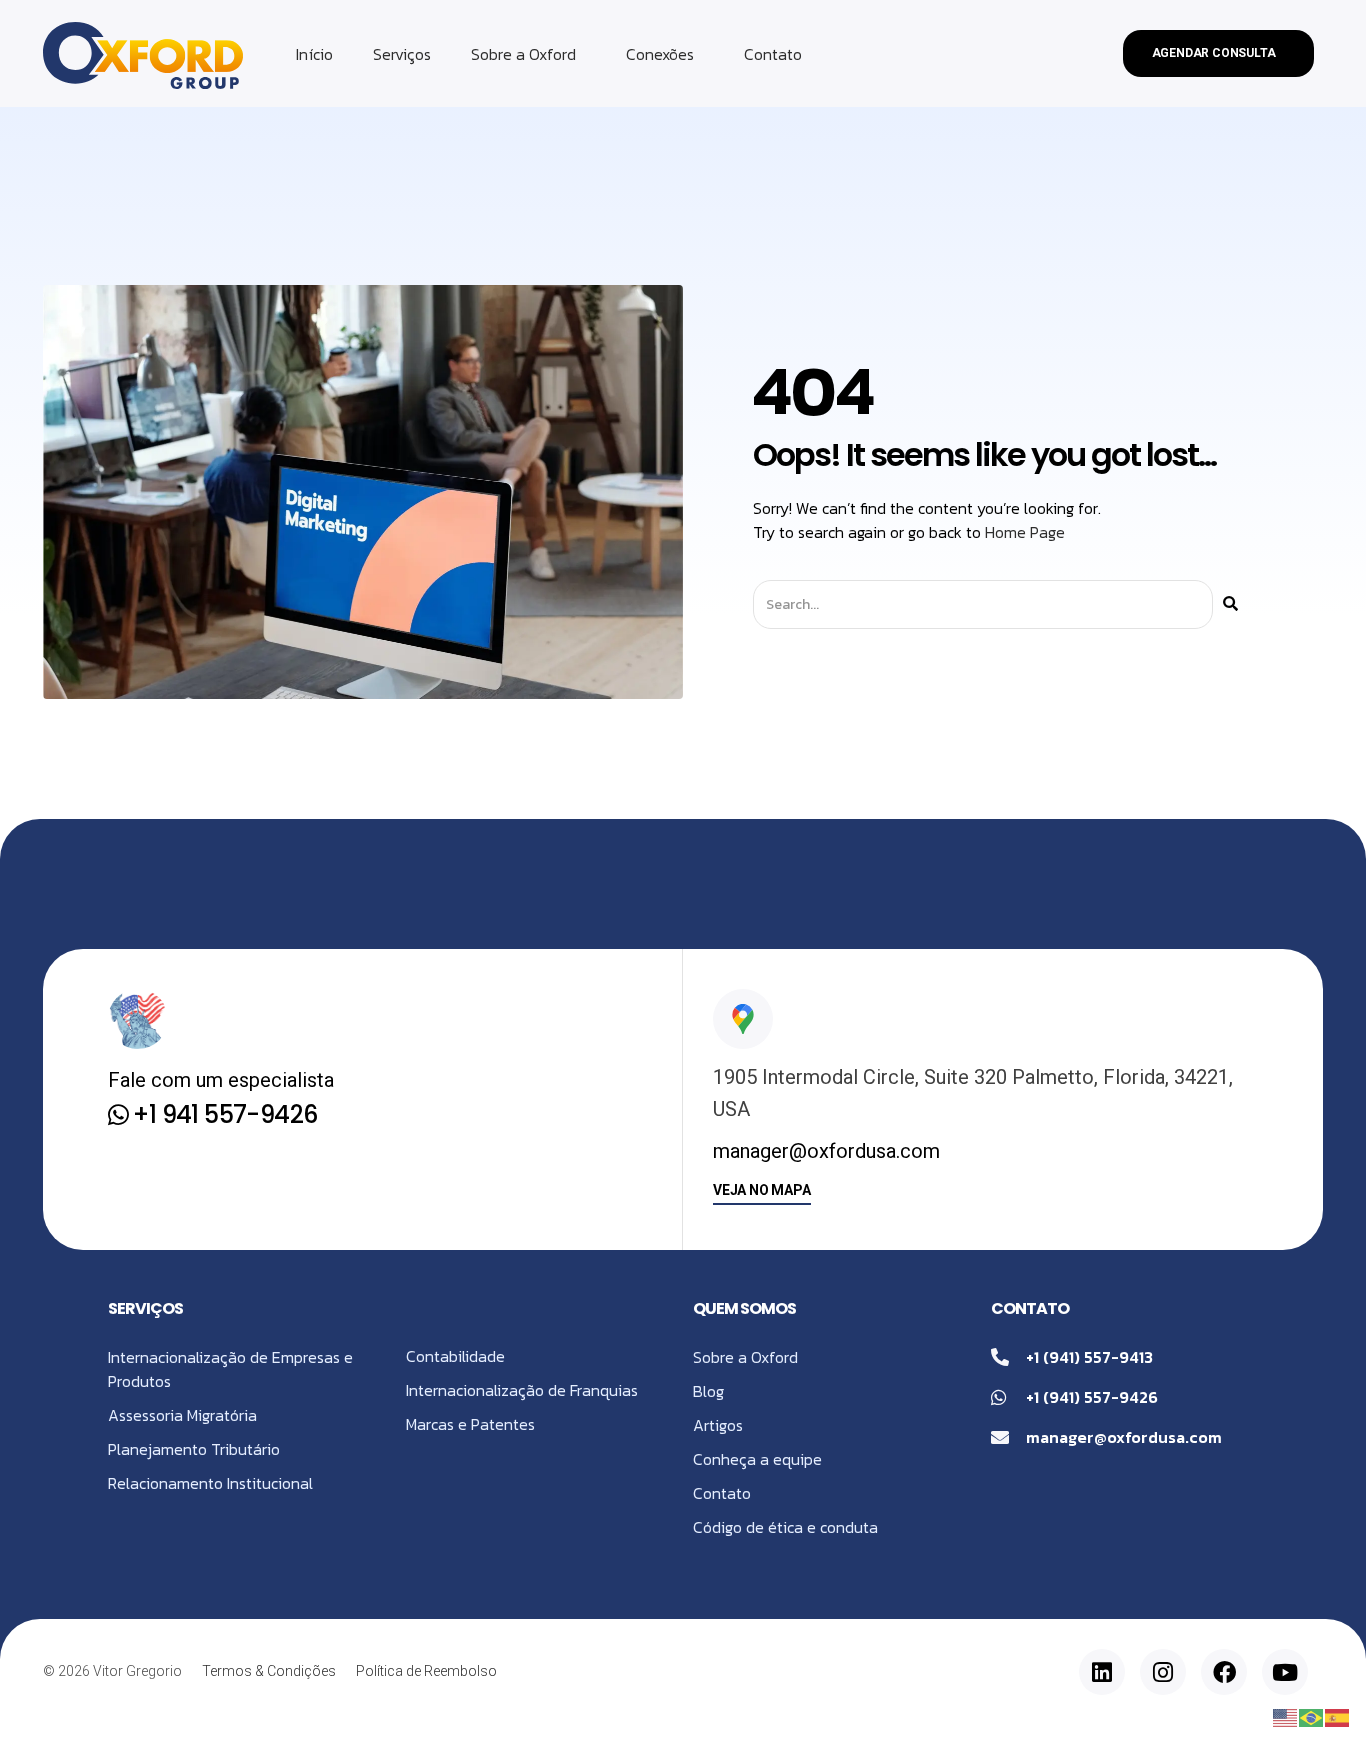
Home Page (1025, 532)
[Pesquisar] (1230, 604)
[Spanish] (1338, 1716)
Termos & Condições (269, 1671)
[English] (1286, 1716)
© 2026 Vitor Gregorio (112, 1671)
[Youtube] (1285, 1672)
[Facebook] (1224, 1672)
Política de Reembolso (426, 1671)
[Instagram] (1163, 1672)
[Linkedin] (1102, 1672)
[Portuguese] (1312, 1716)
